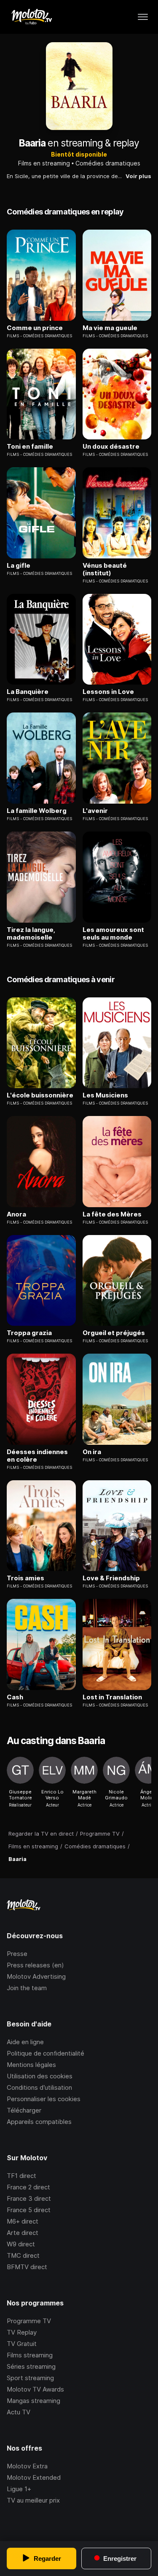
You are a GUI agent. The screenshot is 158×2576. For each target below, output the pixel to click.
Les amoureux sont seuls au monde (113, 934)
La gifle (19, 566)
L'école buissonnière (40, 1095)
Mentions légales (31, 2065)
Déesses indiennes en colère (37, 1456)
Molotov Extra (27, 2466)
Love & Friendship (111, 1578)
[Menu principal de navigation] (143, 17)
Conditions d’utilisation (39, 2087)
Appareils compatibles (39, 2122)
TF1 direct (21, 2176)
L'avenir (95, 811)
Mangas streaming (33, 2401)
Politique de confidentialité (46, 2053)
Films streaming (30, 2355)
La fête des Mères (112, 1214)
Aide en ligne (25, 2042)
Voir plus (138, 176)
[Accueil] (31, 17)
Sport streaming (30, 2378)
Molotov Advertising (36, 1976)
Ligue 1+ (19, 2489)
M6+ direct (23, 2221)
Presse (17, 1954)
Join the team (27, 1988)
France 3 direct (29, 2198)
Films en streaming (44, 163)
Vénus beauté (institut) (105, 569)
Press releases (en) (35, 1965)
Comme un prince (35, 328)
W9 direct (21, 2244)
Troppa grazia (29, 1333)
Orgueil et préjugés (114, 1333)
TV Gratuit (22, 2344)
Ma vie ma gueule (110, 328)
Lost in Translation (112, 1697)
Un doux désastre (111, 447)
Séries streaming (31, 2366)
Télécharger (24, 2110)
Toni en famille (30, 447)
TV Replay (22, 2332)
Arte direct (23, 2233)
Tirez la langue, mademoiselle (31, 934)
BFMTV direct (27, 2267)
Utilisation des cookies (40, 2076)
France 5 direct (29, 2210)
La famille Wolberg (37, 811)
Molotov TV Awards (35, 2389)
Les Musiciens (105, 1095)
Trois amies (25, 1578)
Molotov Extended (34, 2477)
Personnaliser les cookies (44, 2099)
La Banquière (28, 692)
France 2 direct (28, 2187)
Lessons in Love (108, 692)
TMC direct (23, 2255)
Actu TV (19, 2412)
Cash (15, 1697)
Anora (16, 1214)
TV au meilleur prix (33, 2500)
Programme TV (29, 2321)
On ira (92, 1452)
